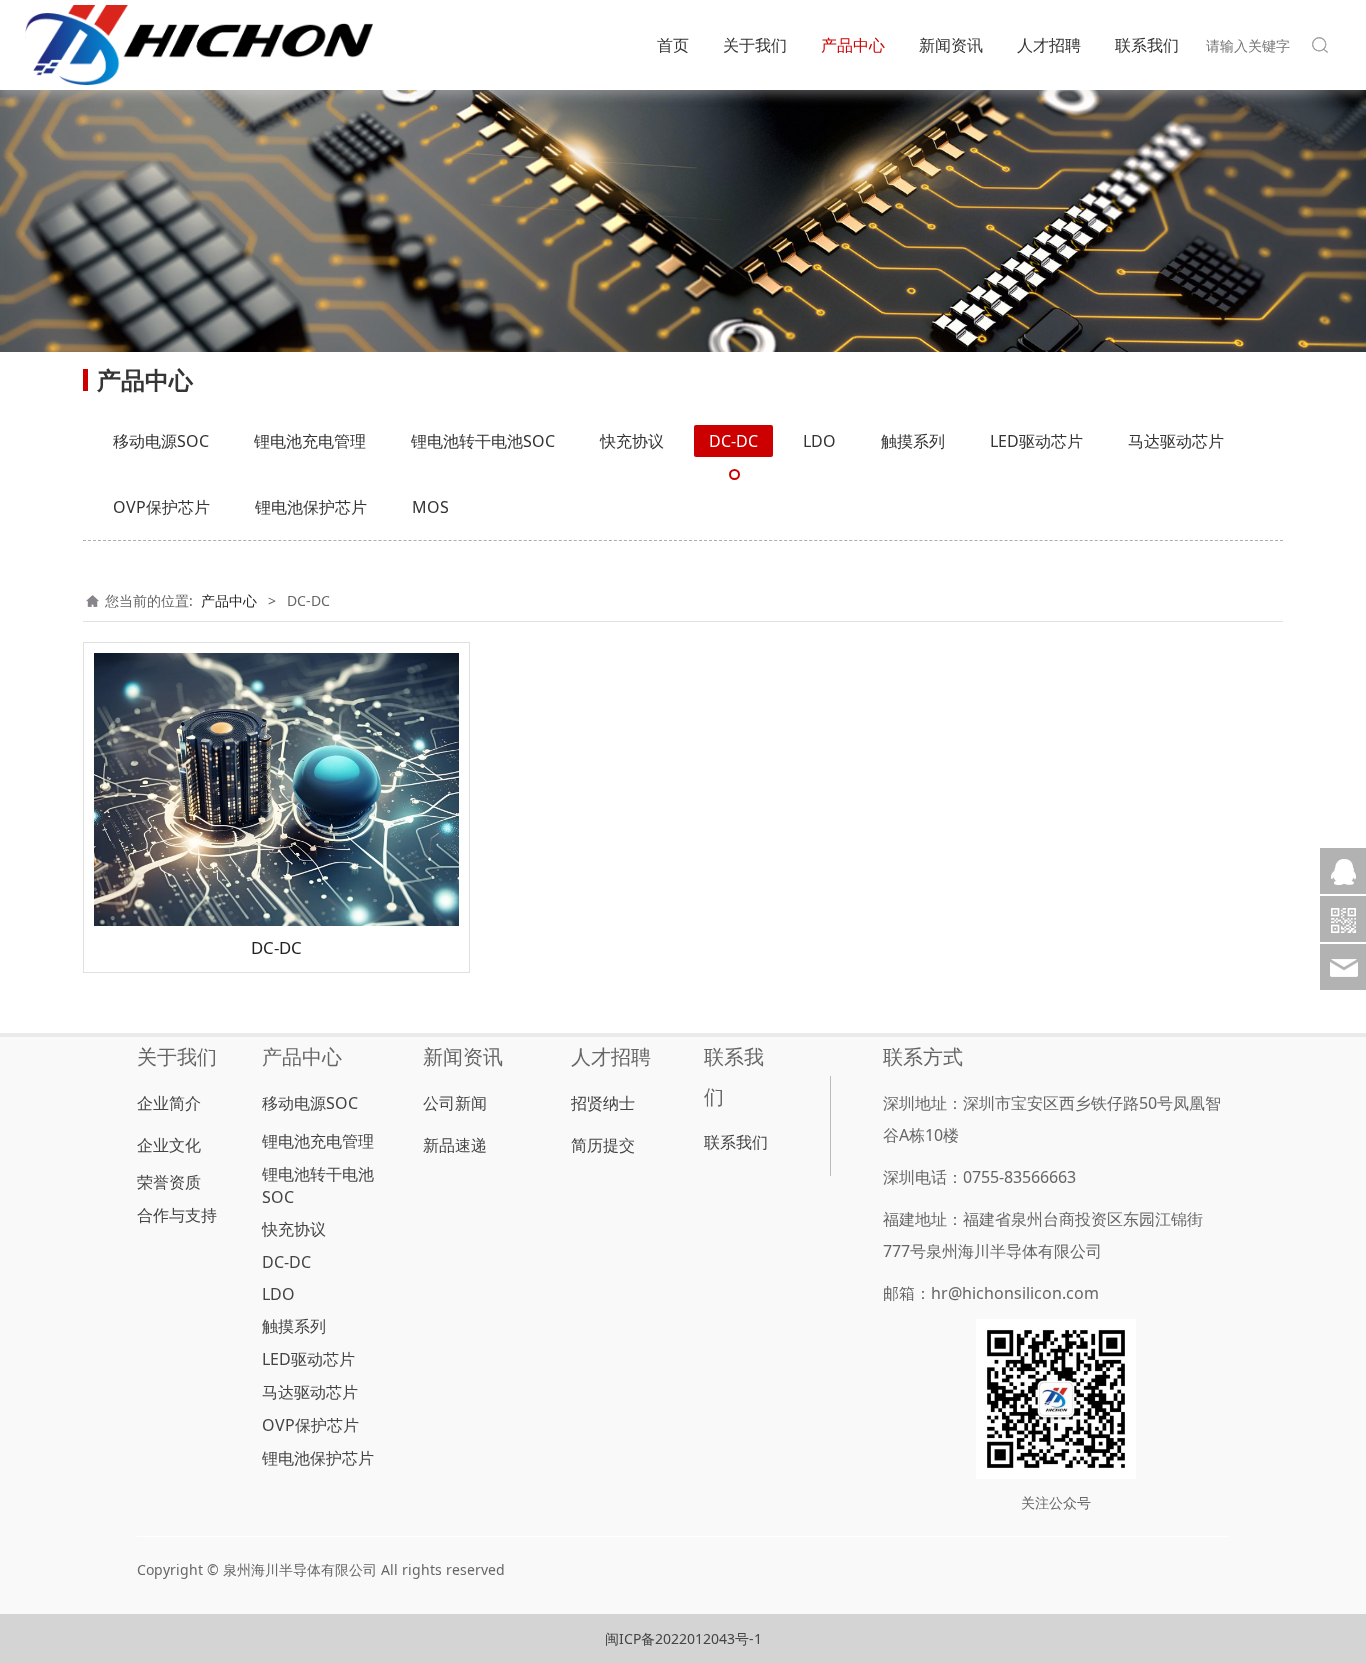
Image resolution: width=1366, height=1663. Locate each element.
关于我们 (755, 45)
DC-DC (733, 441)
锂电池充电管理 (310, 441)
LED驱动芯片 (1036, 441)
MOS (430, 507)
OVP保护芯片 (161, 507)
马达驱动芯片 (1176, 441)
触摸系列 (913, 441)
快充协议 (632, 441)
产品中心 (853, 45)
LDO (819, 441)
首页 (673, 45)
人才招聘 (1049, 45)
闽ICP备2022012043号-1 (683, 1638)
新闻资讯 (951, 45)
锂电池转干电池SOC (483, 441)
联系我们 (1147, 45)
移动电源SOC (161, 441)
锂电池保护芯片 (311, 507)
